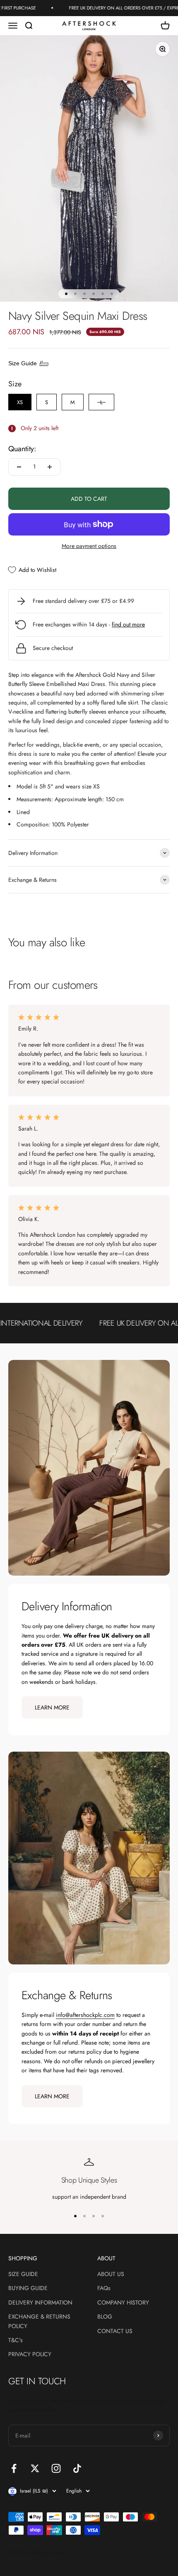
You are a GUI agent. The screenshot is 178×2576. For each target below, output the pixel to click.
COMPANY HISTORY (123, 2302)
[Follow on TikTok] (77, 2468)
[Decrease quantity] (19, 467)
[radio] (20, 402)
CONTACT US (115, 2331)
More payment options (89, 546)
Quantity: (22, 449)
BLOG (105, 2316)
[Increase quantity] (50, 467)
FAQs (104, 2288)
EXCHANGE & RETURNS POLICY (39, 2321)
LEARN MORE (52, 1707)
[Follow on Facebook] (14, 2468)
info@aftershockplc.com (85, 2015)
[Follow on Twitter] (35, 2468)
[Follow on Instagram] (56, 2468)
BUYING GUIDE (28, 2288)
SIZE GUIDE (23, 2274)
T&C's (16, 2340)
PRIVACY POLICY (30, 2354)
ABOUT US (111, 2274)
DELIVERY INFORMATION (40, 2302)
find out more (128, 624)
